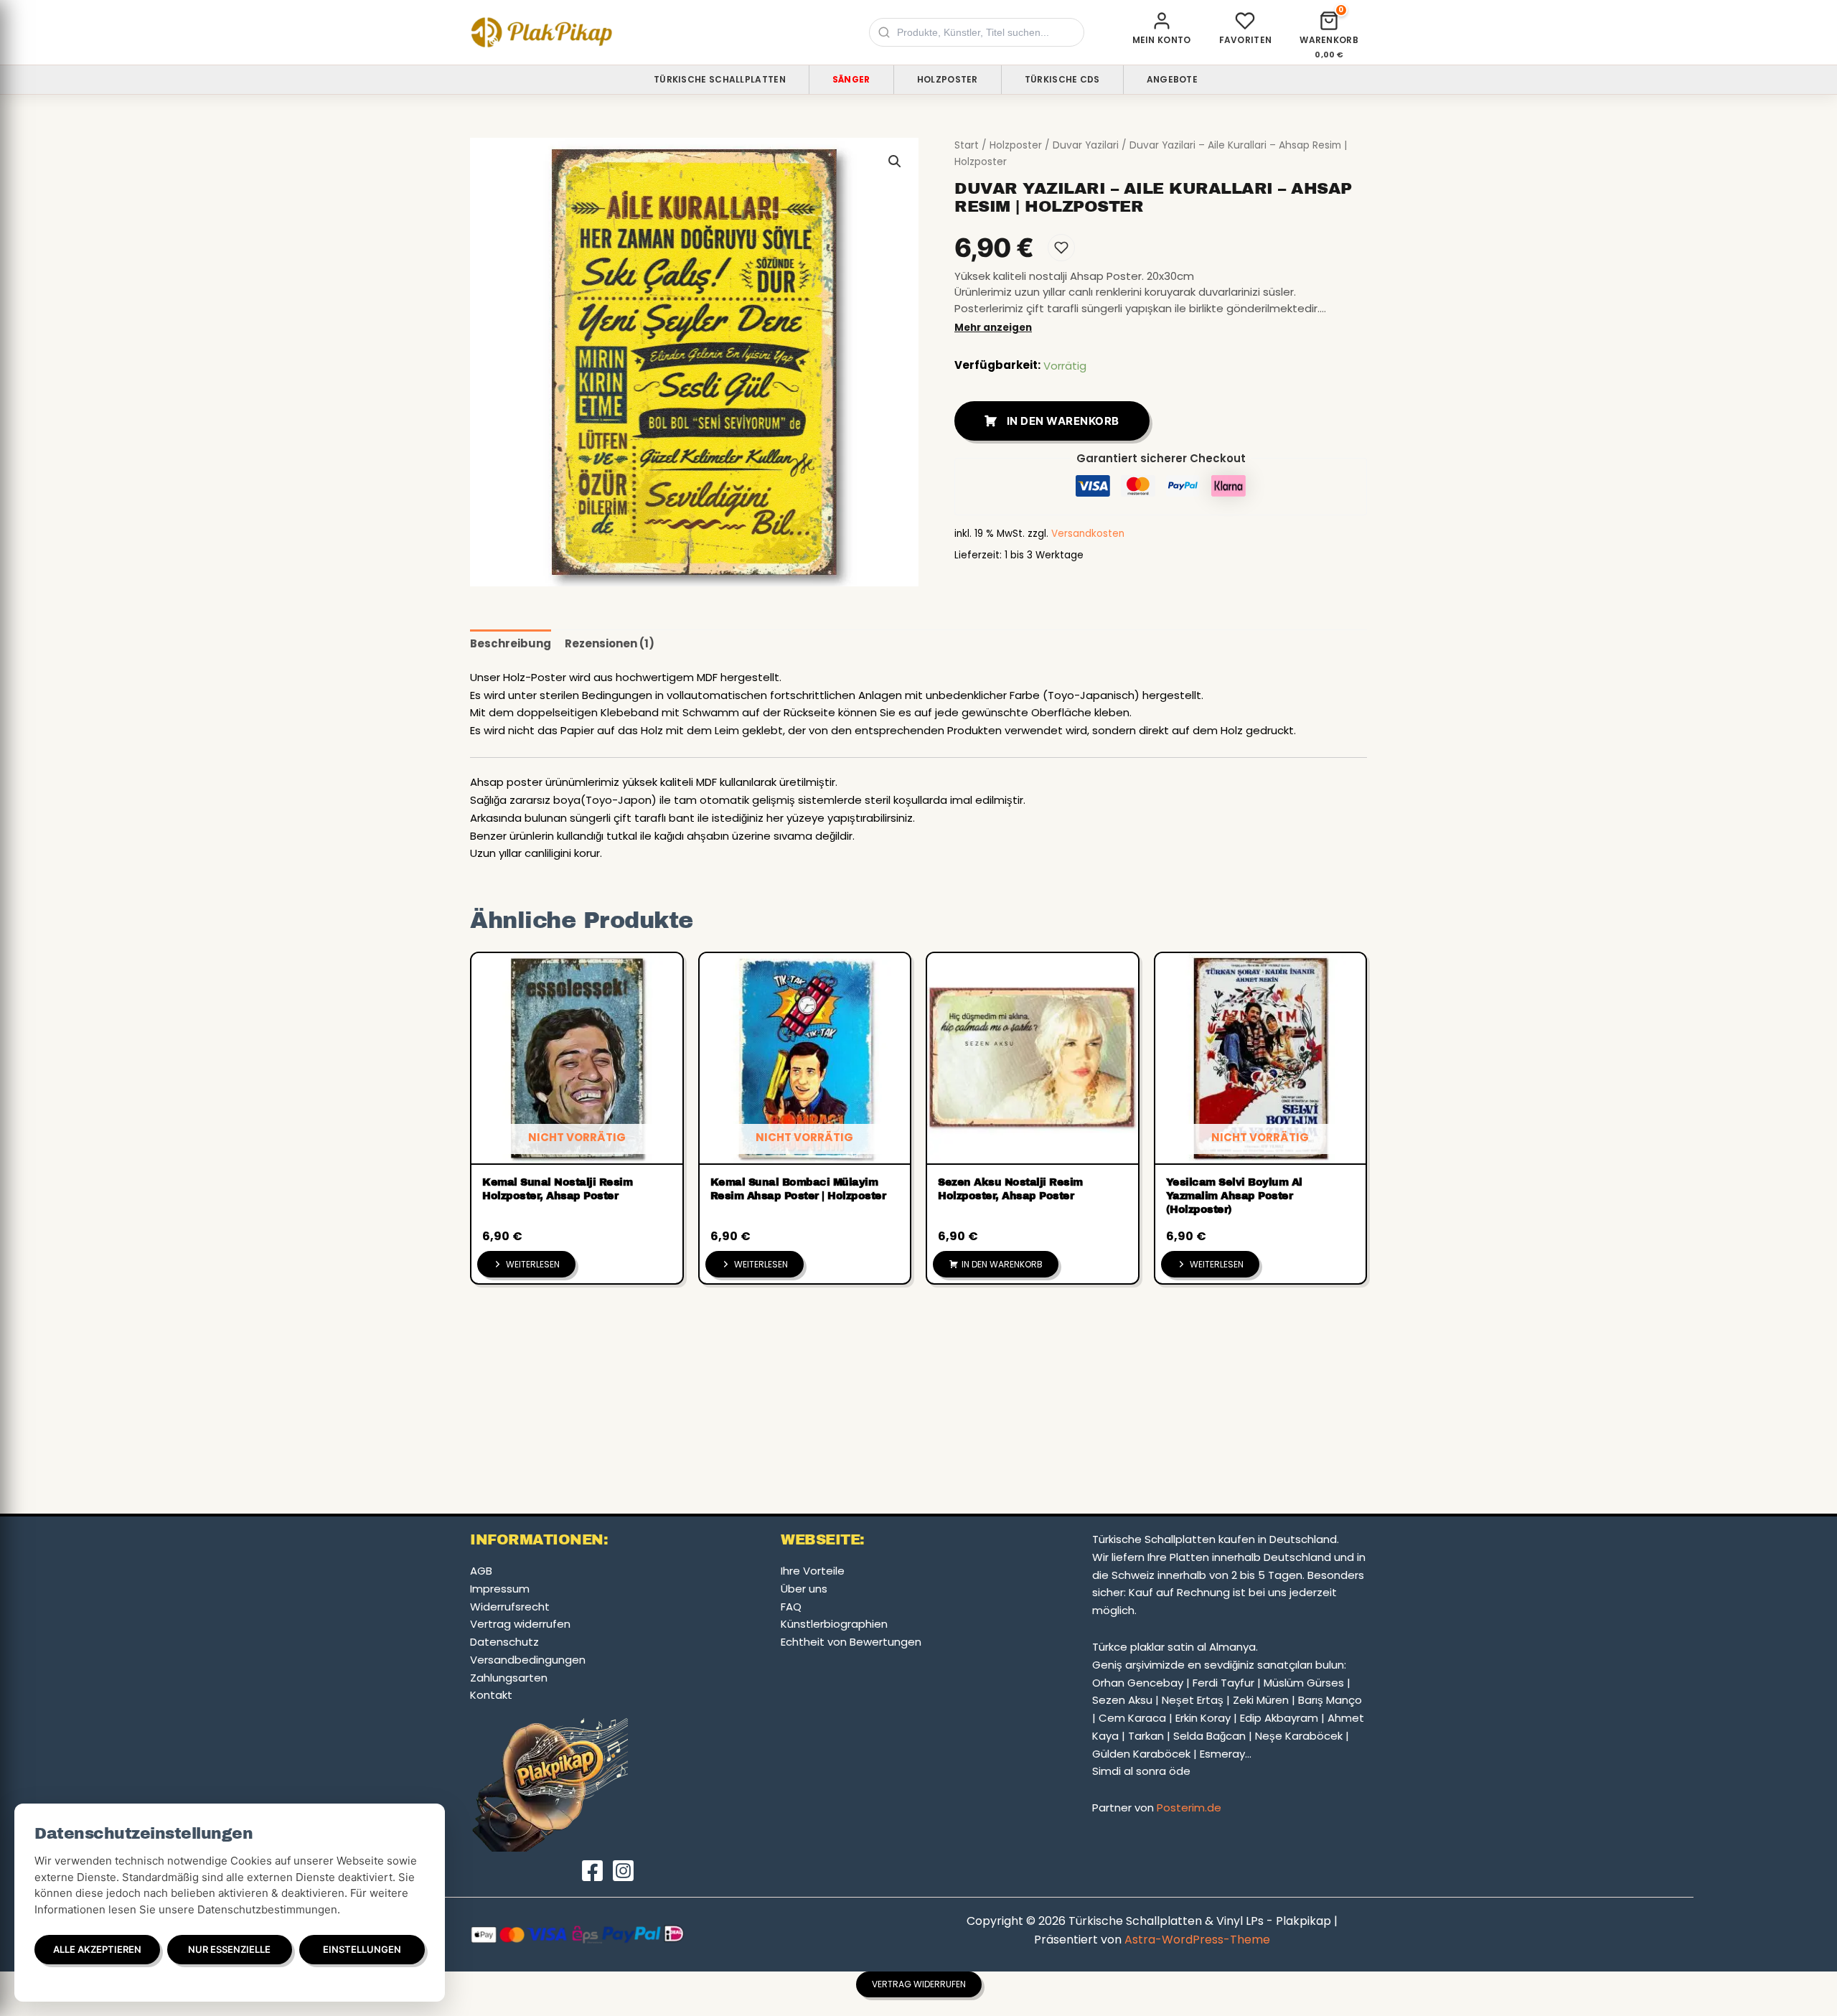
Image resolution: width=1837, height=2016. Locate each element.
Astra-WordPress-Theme (1197, 1940)
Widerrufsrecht (510, 1607)
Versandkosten (1088, 534)
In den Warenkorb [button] (1002, 1264)
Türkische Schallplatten (720, 79)
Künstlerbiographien (834, 1624)
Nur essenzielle (229, 1949)
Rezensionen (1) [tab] (610, 643)
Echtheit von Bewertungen (851, 1642)
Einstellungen (362, 1949)
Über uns (804, 1589)
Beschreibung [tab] (511, 643)
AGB (481, 1571)
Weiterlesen (533, 1264)
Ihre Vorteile (813, 1571)
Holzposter (948, 79)
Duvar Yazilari (1086, 145)
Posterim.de (1189, 1808)
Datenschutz (504, 1642)
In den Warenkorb (1063, 421)
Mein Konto (1162, 40)
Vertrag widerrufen (520, 1624)
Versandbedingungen (528, 1660)
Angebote (1172, 79)
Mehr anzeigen (993, 328)
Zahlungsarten (509, 1678)
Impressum (500, 1589)
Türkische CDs (1062, 79)
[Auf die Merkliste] (1061, 248)
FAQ (791, 1607)
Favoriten (1246, 40)
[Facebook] (592, 1871)
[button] (895, 161)
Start (967, 145)
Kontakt (491, 1695)
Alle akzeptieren (97, 1949)
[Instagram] (623, 1871)
